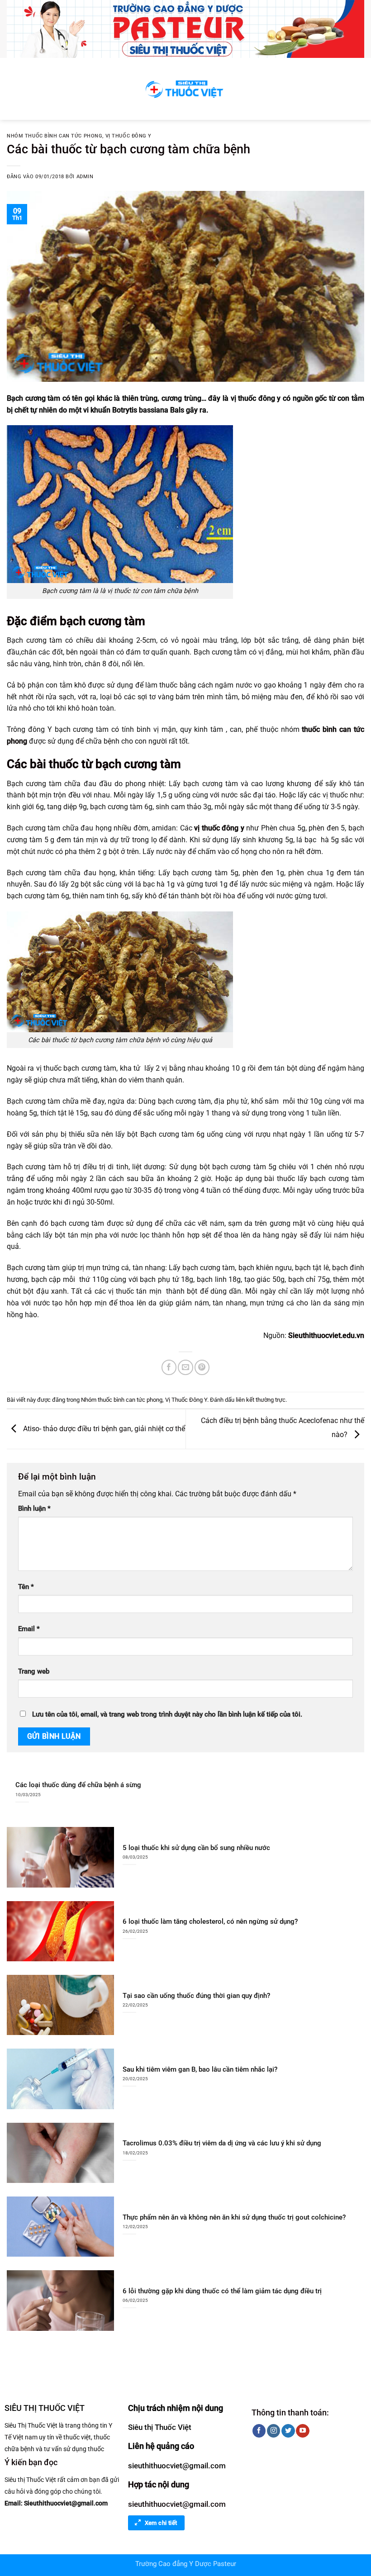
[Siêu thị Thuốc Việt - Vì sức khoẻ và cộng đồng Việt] (185, 89)
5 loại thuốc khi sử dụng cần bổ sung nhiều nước (196, 1848)
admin (85, 177)
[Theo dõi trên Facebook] (259, 2431)
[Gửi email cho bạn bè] (185, 1367)
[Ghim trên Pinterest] (202, 1367)
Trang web (34, 1672)
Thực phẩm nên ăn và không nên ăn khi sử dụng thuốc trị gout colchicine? (234, 2217)
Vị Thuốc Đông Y (128, 136)
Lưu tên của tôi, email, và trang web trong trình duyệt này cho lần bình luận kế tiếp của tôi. (167, 1715)
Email (29, 1629)
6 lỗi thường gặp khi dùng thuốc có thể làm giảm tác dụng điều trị (222, 2291)
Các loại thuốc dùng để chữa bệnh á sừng (78, 1785)
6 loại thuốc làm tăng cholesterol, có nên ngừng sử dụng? (210, 1921)
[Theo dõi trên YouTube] (302, 2431)
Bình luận (34, 1509)
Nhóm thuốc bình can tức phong (55, 136)
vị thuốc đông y (219, 828)
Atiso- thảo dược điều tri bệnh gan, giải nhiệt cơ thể (103, 1429)
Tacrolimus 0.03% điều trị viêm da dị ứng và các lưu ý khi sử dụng (222, 2143)
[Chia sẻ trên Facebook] (169, 1367)
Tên (26, 1587)
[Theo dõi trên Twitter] (288, 2431)
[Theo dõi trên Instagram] (273, 2431)
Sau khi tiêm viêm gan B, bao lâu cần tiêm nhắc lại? (200, 2069)
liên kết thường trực (261, 1400)
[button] (12, 89)
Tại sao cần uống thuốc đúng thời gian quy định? (196, 1996)
